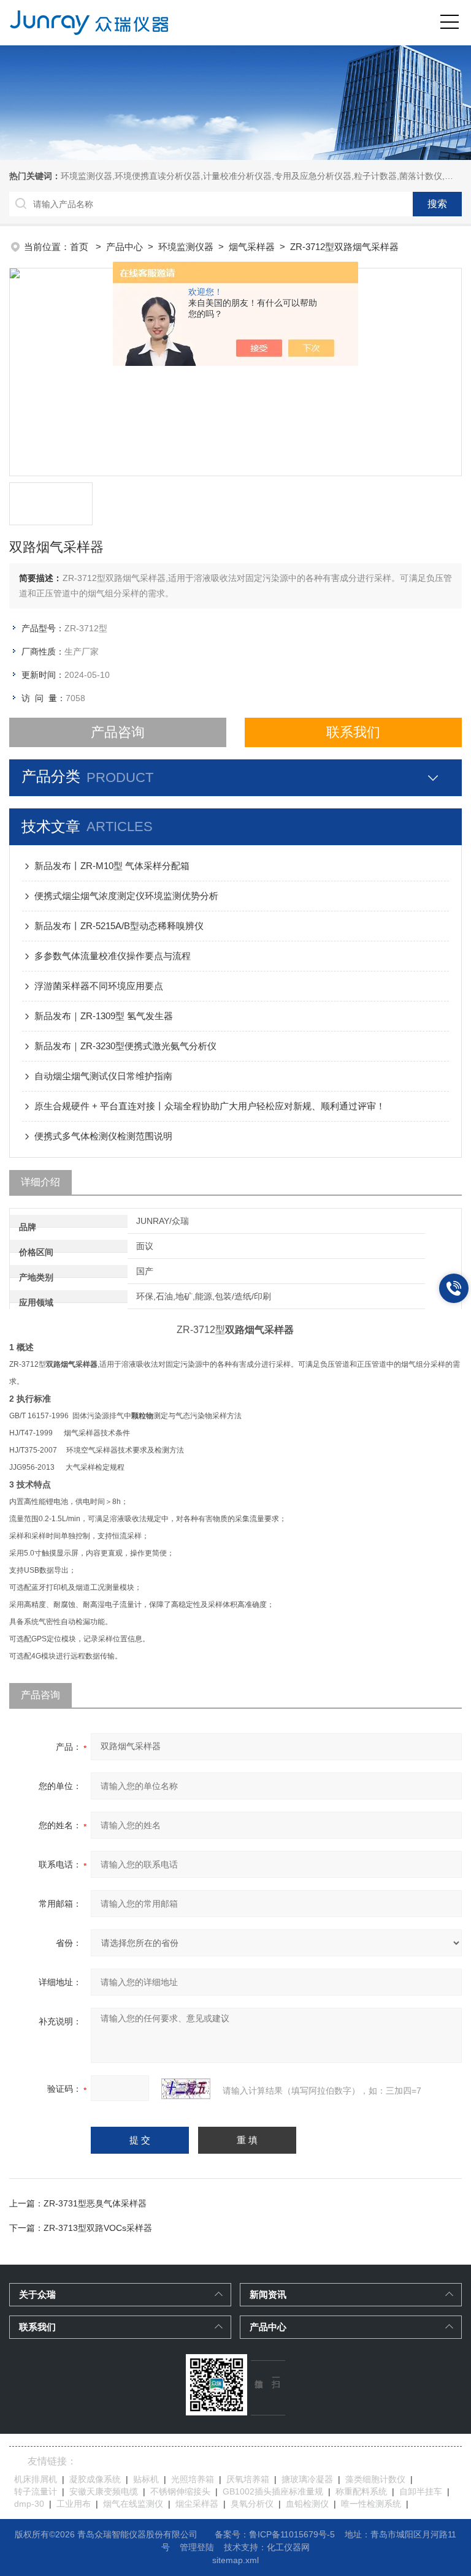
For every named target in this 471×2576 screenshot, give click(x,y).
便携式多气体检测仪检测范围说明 (103, 1136)
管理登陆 (197, 2547)
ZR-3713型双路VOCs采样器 (98, 2228)
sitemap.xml (235, 2560)
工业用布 (74, 2504)
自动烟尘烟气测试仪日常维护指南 (103, 1076)
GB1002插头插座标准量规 (273, 2491)
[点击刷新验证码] (186, 2089)
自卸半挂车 (421, 2491)
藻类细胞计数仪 (375, 2479)
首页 (80, 247)
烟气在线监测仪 (133, 2504)
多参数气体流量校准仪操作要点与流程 (113, 956)
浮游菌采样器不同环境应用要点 (99, 986)
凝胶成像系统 (95, 2479)
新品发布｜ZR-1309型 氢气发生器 (104, 1016)
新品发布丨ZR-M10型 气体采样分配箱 (112, 866)
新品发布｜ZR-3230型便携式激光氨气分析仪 (125, 1046)
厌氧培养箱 (248, 2479)
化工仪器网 (288, 2547)
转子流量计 (36, 2491)
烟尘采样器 (197, 2504)
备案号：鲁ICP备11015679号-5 (275, 2534)
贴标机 (146, 2479)
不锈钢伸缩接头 (180, 2491)
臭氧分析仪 (252, 2504)
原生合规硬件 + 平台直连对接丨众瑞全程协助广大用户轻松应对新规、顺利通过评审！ (210, 1106)
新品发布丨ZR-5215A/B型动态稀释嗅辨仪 (119, 926)
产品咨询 (118, 732)
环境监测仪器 (186, 247)
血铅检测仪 (307, 2504)
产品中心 (124, 247)
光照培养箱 (193, 2479)
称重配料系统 (361, 2491)
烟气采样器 (252, 247)
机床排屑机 (36, 2479)
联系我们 (353, 732)
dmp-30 (29, 2504)
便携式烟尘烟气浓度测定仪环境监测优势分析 (126, 896)
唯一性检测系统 (371, 2504)
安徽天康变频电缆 (104, 2491)
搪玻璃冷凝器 (307, 2479)
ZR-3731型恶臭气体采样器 (95, 2203)
